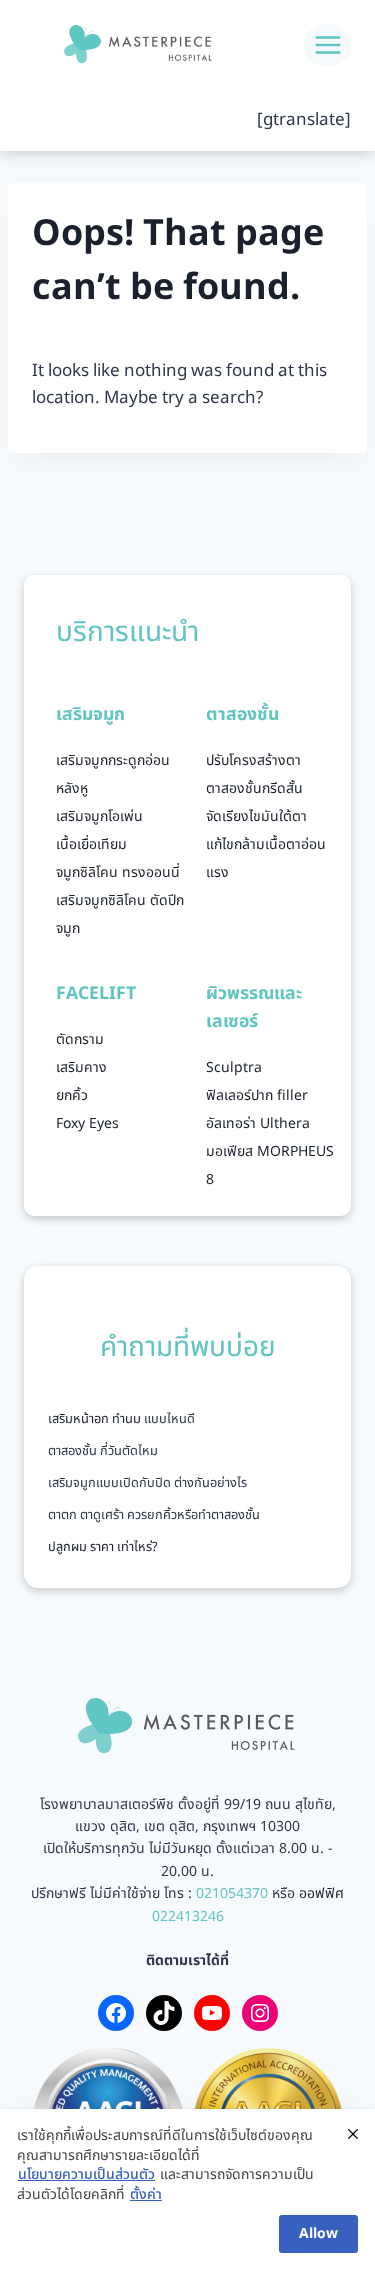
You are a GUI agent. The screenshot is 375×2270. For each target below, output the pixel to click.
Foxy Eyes (87, 1123)
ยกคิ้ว (72, 1095)
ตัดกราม (80, 1039)
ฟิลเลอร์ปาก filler (257, 1095)
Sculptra (234, 1067)
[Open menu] (327, 44)
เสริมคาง (81, 1067)
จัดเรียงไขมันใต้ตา (256, 816)
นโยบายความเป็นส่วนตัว (86, 2175)
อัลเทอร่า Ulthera (258, 1123)
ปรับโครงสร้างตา (253, 760)
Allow (318, 2233)
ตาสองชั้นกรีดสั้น (254, 788)
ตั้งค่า (146, 2195)
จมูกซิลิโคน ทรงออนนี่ (118, 872)
